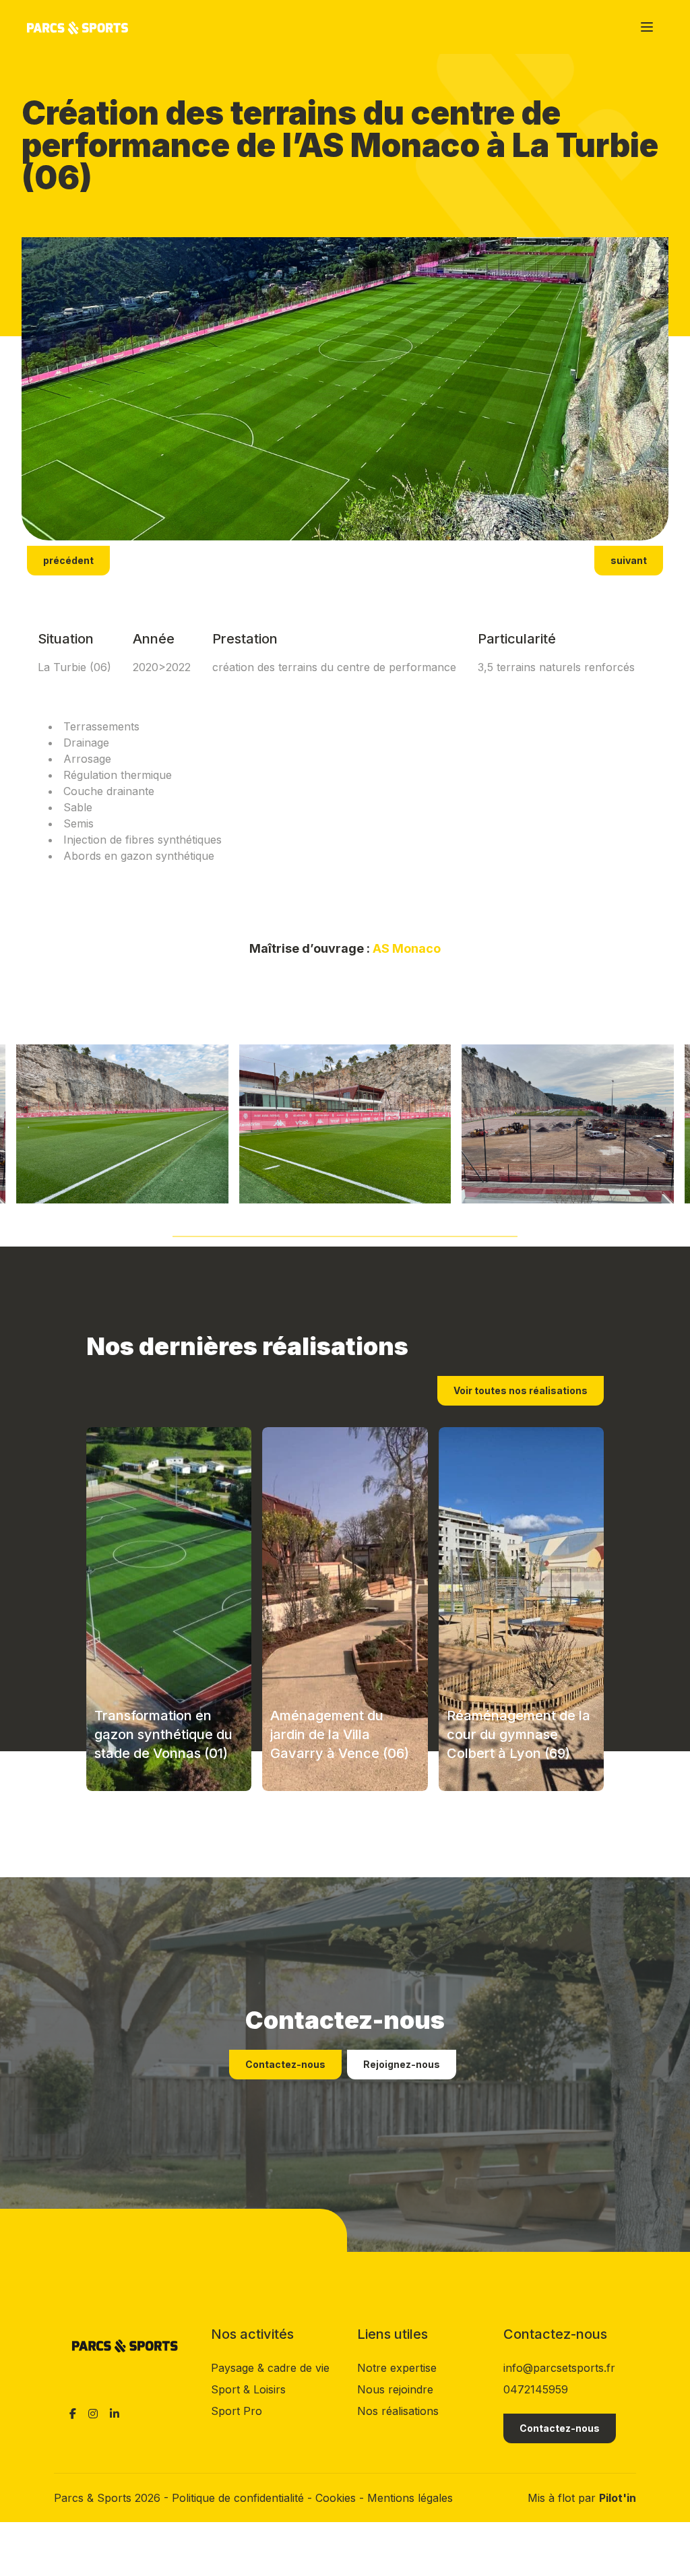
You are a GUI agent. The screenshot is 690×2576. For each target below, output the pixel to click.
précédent (68, 560)
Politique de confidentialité (240, 2498)
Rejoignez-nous (402, 2064)
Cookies (337, 2498)
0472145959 (536, 2389)
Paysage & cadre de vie (270, 2368)
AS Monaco (407, 948)
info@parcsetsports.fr (559, 2368)
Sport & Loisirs (248, 2389)
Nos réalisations (398, 2411)
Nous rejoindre (395, 2389)
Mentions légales (410, 2498)
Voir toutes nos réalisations (521, 1390)
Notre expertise (397, 2368)
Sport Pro (237, 2411)
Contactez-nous (285, 2064)
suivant (629, 560)
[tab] (345, 1233)
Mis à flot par (582, 2498)
